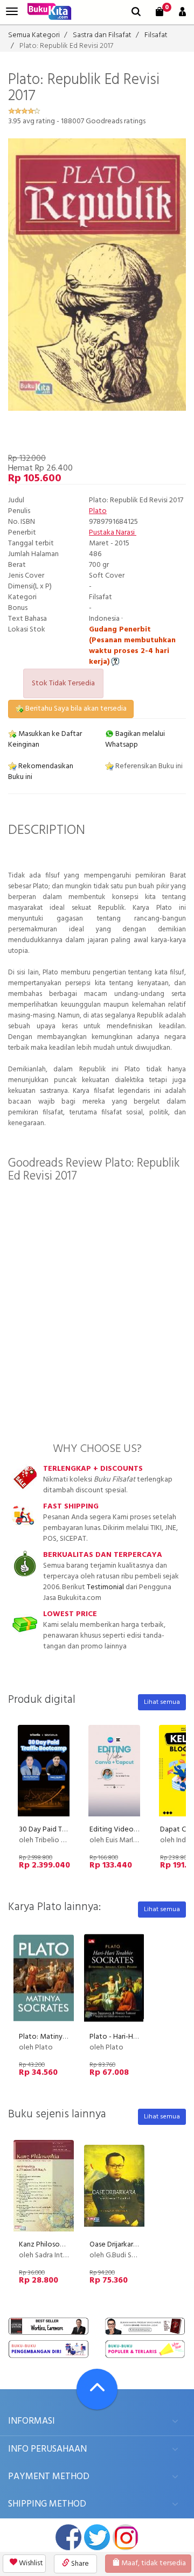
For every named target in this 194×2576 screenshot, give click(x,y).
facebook (68, 2537)
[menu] (12, 12)
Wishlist (30, 2563)
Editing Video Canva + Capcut (137, 1830)
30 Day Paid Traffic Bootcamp (67, 1830)
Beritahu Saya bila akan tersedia (75, 709)
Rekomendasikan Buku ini (41, 772)
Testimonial (105, 1587)
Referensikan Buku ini (148, 766)
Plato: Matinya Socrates (58, 2037)
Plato (98, 511)
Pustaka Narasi (113, 533)
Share (79, 2564)
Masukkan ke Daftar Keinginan (45, 739)
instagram (126, 2537)
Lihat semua (162, 1702)
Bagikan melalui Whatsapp (135, 739)
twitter (97, 2537)
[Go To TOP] (97, 2389)
